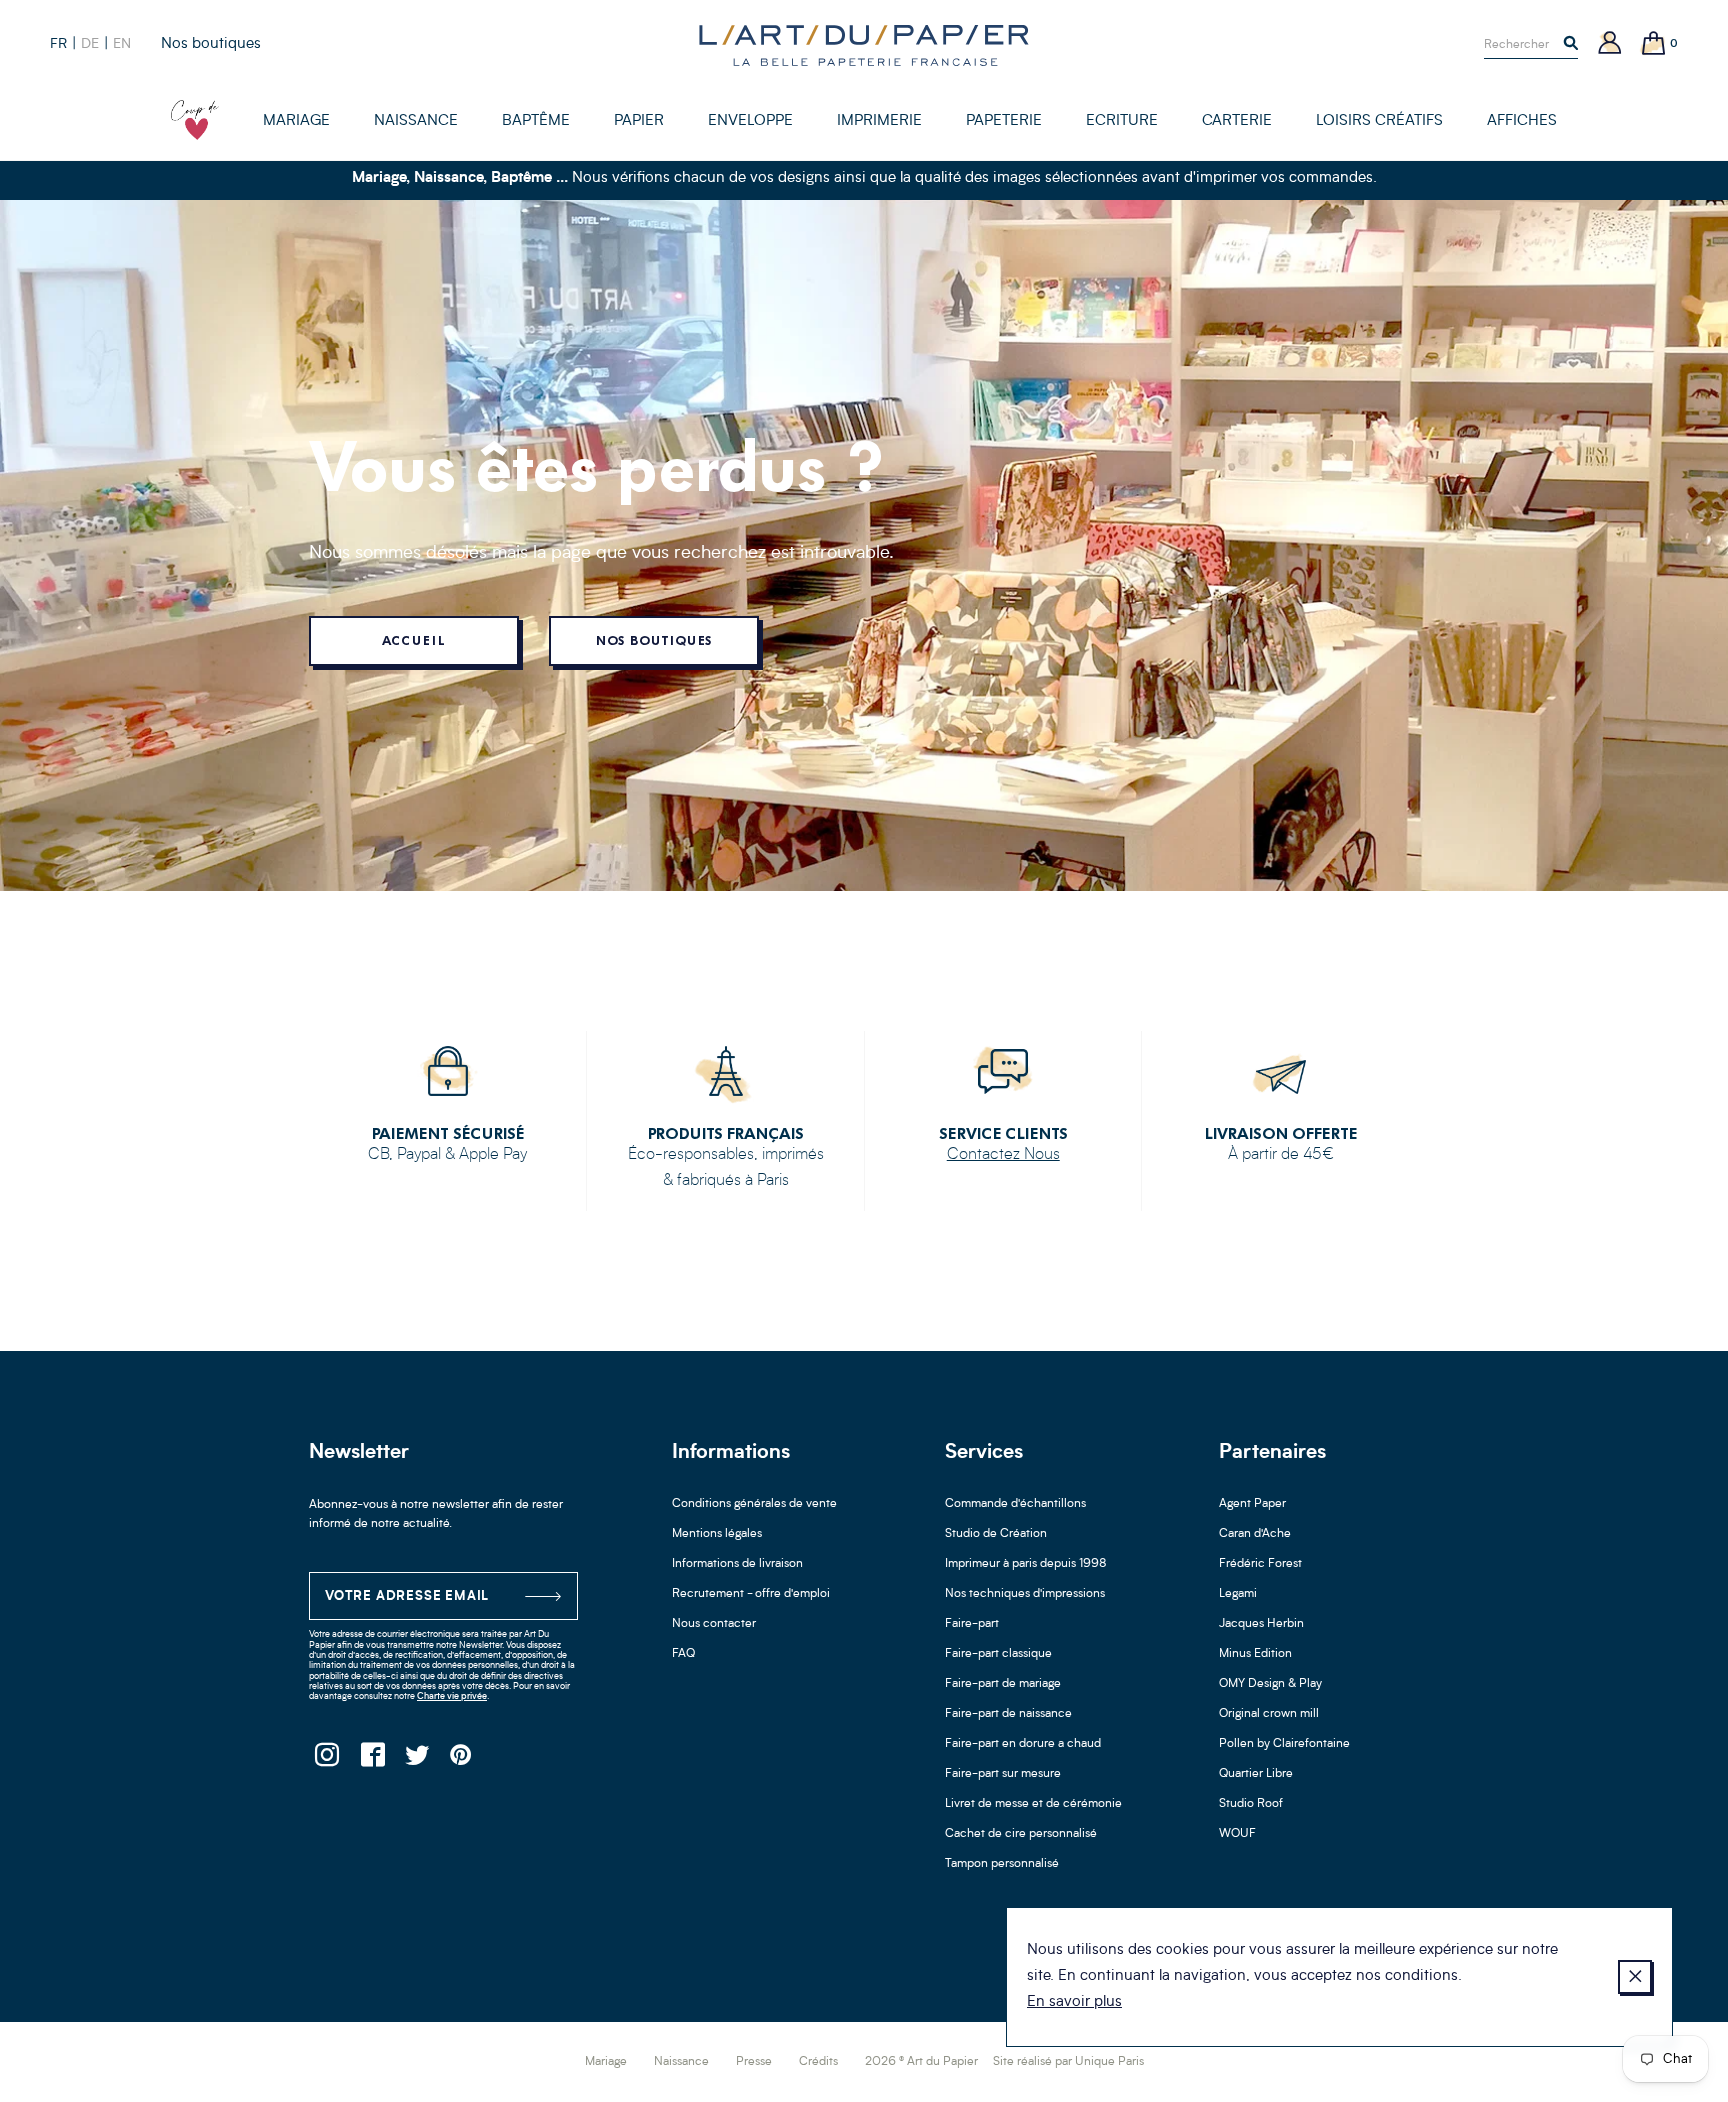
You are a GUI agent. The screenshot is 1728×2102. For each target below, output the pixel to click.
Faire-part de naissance (1008, 1714)
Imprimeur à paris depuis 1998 (1026, 1564)
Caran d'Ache (1255, 1534)
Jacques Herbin (1261, 1624)
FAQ (683, 1654)
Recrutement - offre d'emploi (751, 1594)
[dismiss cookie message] (1635, 1977)
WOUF (1237, 1834)
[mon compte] (1610, 44)
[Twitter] (416, 1760)
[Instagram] (326, 1760)
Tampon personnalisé (1002, 1864)
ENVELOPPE (750, 121)
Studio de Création (996, 1534)
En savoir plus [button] (1074, 2002)
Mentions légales (717, 1534)
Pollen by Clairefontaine (1284, 1744)
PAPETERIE (1004, 121)
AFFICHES (1522, 121)
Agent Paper (1252, 1504)
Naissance (681, 2062)
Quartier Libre (1256, 1774)
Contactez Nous (1003, 1155)
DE (90, 44)
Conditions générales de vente (754, 1504)
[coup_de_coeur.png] (195, 120)
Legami (1238, 1594)
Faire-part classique (998, 1654)
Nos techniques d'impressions (1025, 1594)
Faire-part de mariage (1003, 1684)
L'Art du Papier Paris (864, 45)
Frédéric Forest (1260, 1564)
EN (122, 44)
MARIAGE (296, 121)
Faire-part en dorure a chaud (1023, 1744)
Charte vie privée (452, 1696)
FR (58, 44)
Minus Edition (1255, 1654)
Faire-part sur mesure (1003, 1774)
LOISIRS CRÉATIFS (1379, 121)
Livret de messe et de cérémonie (1033, 1804)
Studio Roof (1251, 1804)
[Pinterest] (461, 1760)
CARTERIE (1237, 121)
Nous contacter (714, 1624)
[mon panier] (1654, 44)
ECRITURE (1122, 121)
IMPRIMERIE (879, 121)
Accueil (413, 640)
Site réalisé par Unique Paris (1068, 2062)
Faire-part (972, 1624)
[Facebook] (371, 1760)
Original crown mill (1269, 1714)
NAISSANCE (416, 121)
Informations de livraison (737, 1564)
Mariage (606, 2062)
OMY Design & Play (1270, 1684)
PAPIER (639, 121)
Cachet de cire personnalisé (1021, 1834)
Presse (754, 2062)
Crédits (818, 2062)
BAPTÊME (536, 121)
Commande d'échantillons (1015, 1504)
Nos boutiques (211, 44)
